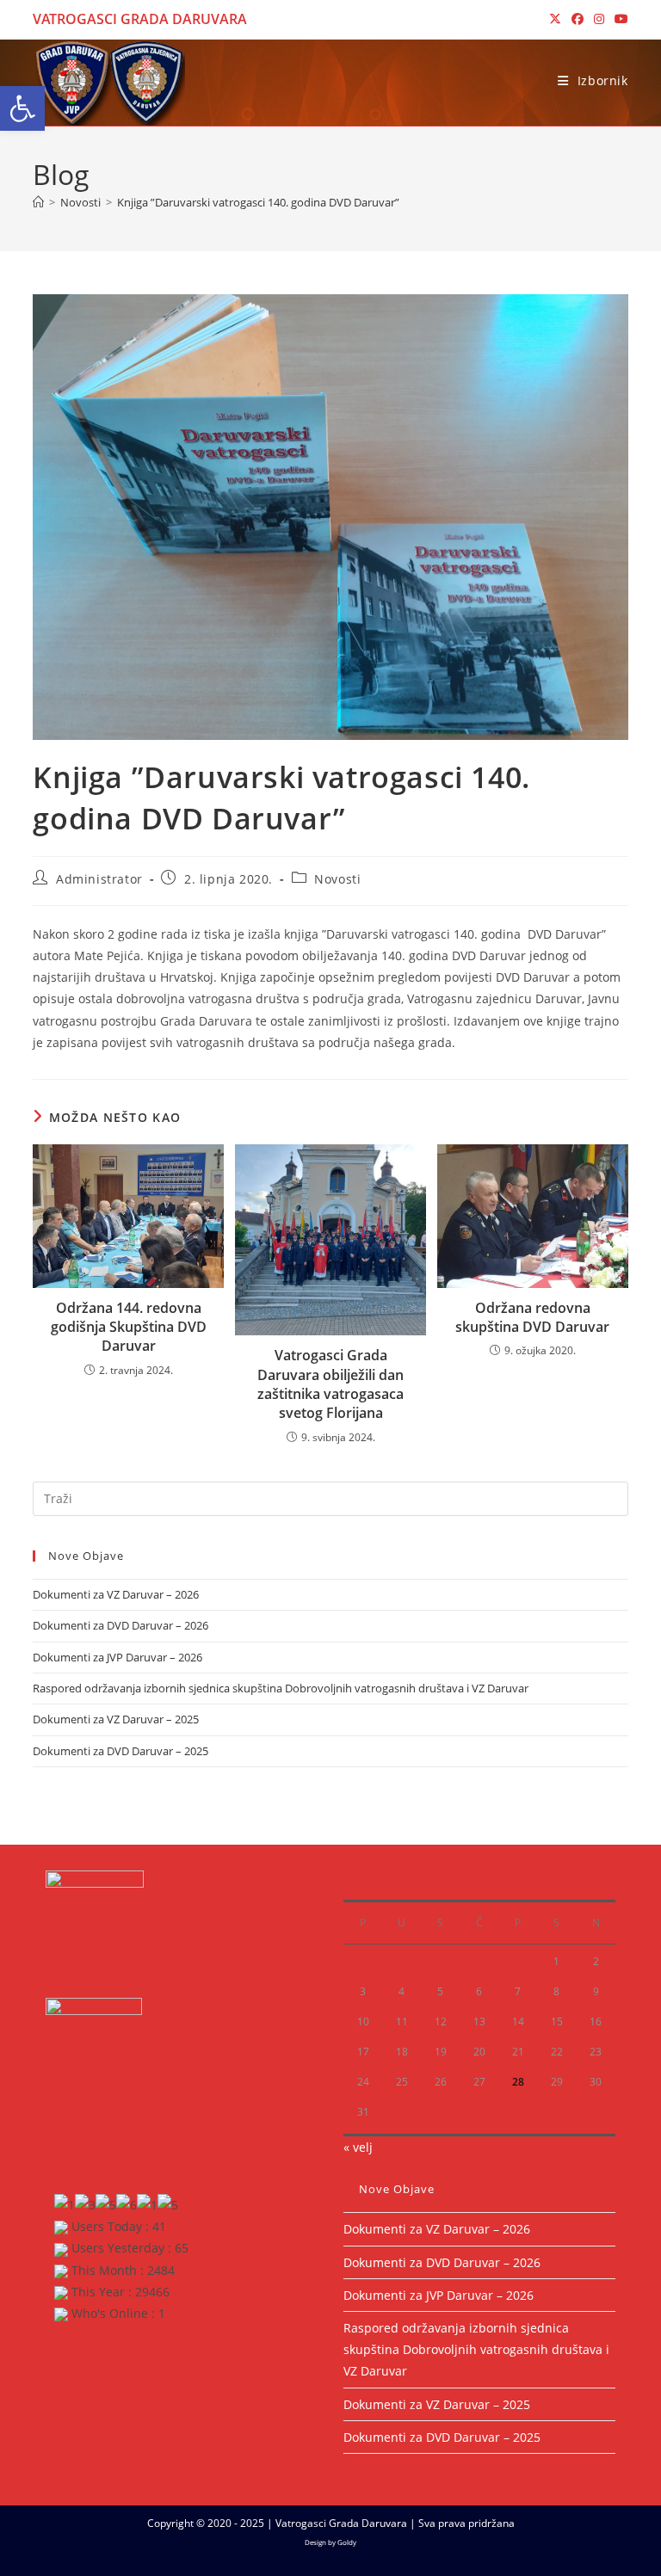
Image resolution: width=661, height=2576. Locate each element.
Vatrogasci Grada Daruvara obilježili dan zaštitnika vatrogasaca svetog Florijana (330, 1384)
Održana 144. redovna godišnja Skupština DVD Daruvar (129, 1327)
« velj (358, 2147)
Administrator (99, 879)
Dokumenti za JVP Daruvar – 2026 (117, 1657)
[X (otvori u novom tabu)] (555, 19)
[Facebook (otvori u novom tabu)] (578, 19)
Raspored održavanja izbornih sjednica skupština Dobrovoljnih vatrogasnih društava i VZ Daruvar (281, 1688)
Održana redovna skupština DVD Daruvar (532, 1317)
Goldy (347, 2542)
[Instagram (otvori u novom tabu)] (599, 19)
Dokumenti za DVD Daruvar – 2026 (120, 1625)
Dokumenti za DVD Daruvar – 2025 (120, 1751)
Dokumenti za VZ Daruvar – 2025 (116, 1719)
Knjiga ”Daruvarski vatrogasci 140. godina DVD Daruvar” (258, 202)
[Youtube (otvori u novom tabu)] (619, 19)
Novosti (337, 879)
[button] (22, 108)
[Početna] (38, 202)
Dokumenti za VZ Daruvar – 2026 (116, 1594)
